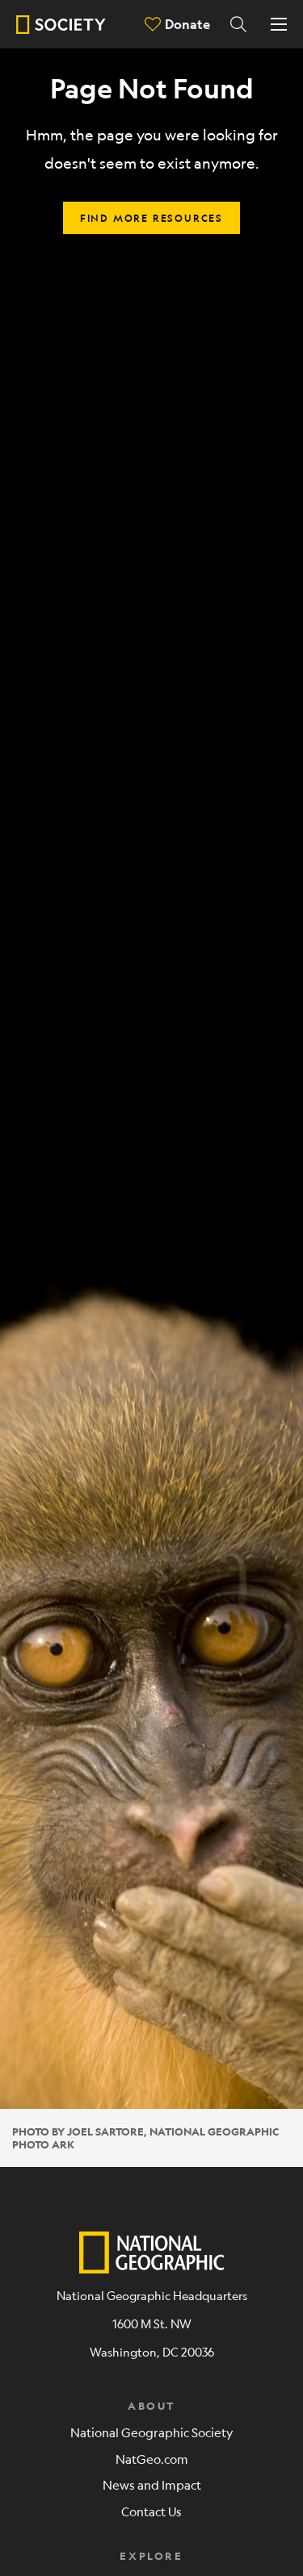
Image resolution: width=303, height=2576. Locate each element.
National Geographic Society (152, 2432)
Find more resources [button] (151, 218)
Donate (187, 24)
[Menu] (279, 24)
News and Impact (152, 2484)
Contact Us (151, 2511)
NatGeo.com (152, 2459)
